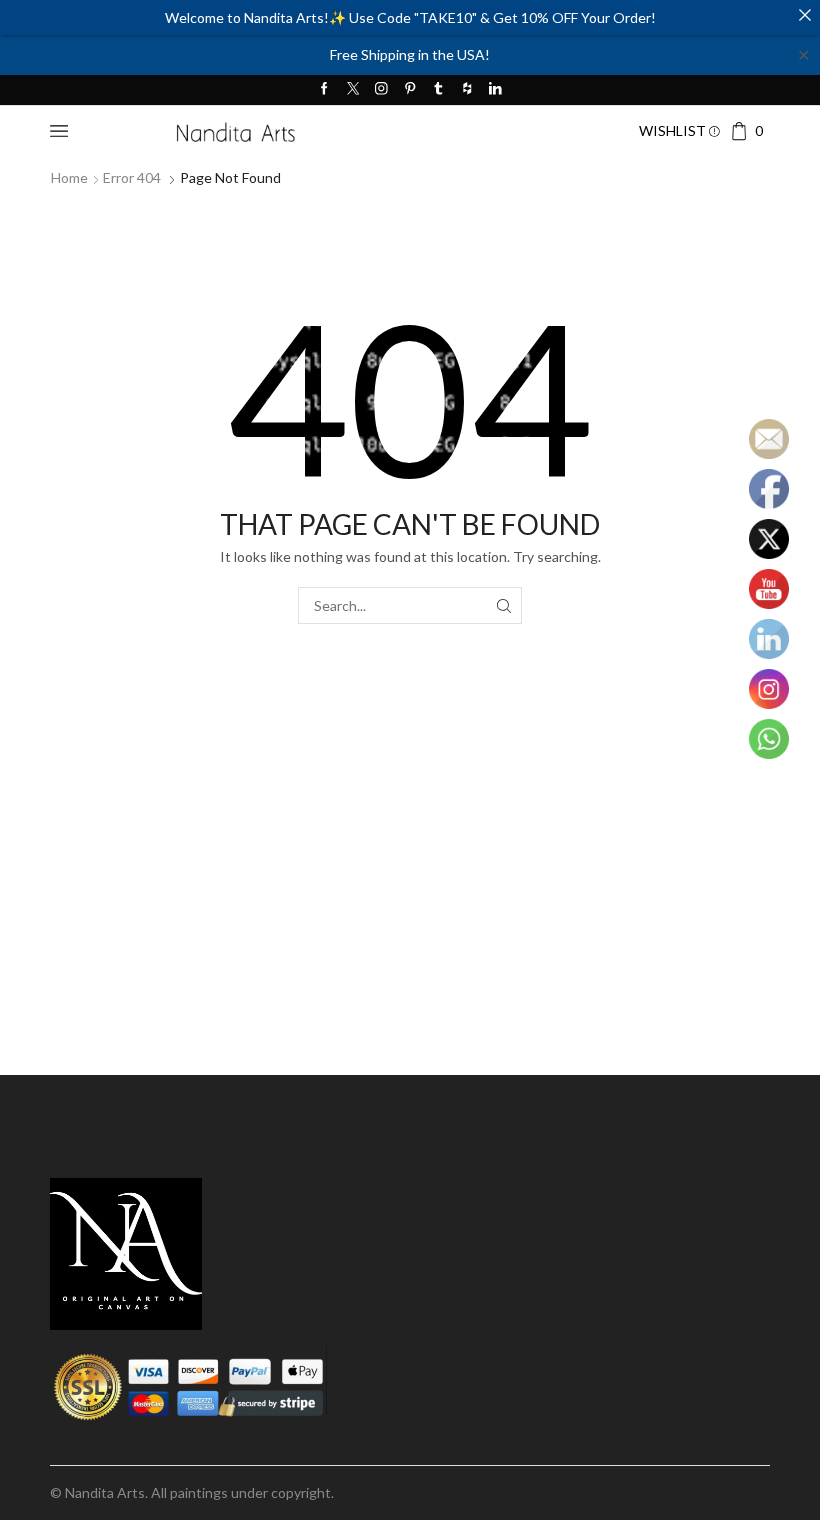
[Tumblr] (438, 89)
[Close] (805, 15)
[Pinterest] (410, 89)
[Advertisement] (410, 930)
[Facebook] (324, 89)
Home (69, 177)
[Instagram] (381, 89)
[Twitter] (353, 89)
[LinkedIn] (495, 89)
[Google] (467, 89)
